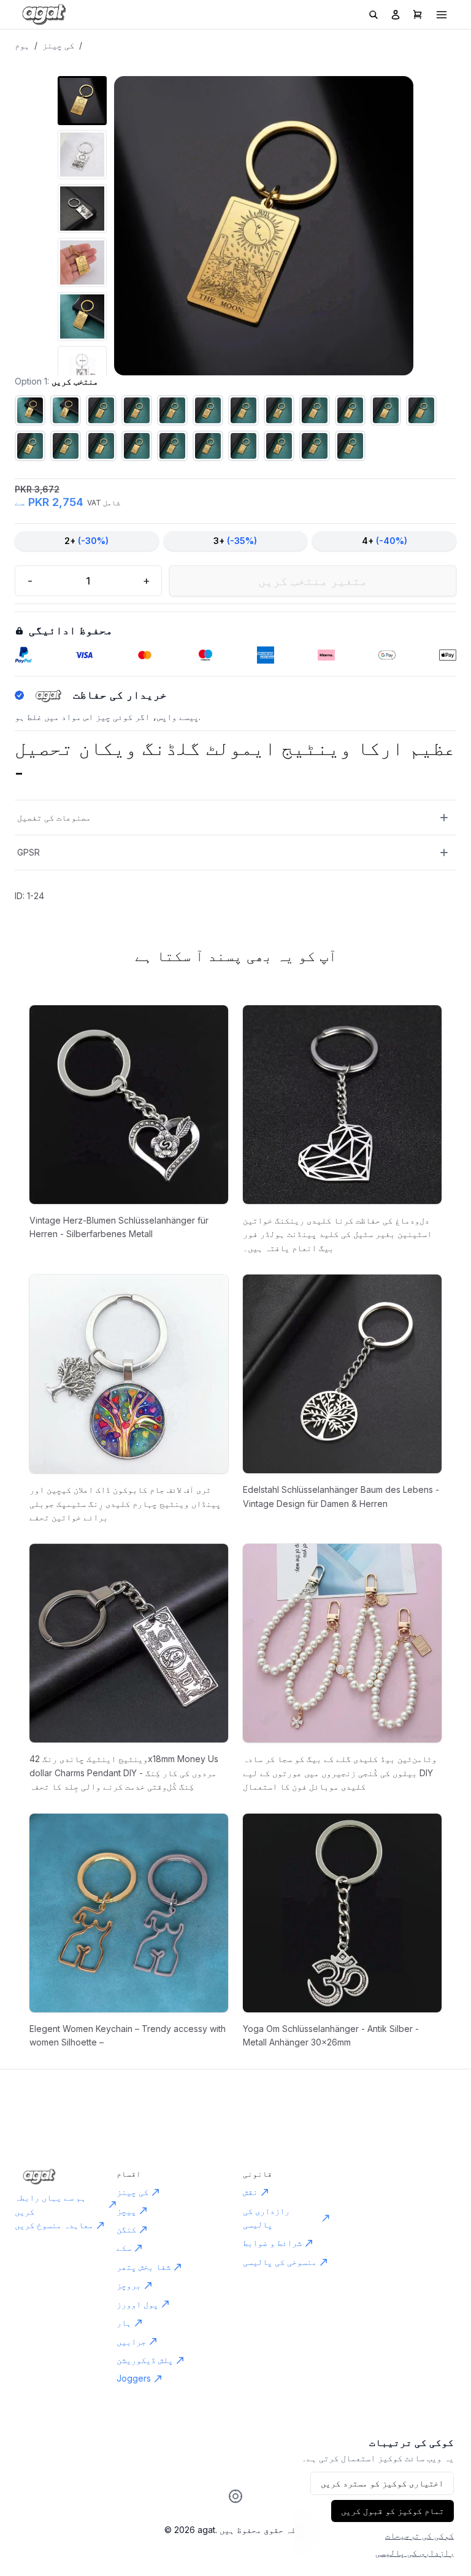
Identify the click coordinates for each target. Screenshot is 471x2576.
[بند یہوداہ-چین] (172, 446)
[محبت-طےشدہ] (243, 410)
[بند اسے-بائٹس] (101, 446)
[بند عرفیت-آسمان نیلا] (279, 446)
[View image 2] (82, 155)
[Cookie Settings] (235, 2496)
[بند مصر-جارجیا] (172, 410)
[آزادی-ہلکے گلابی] (350, 446)
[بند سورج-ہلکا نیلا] (137, 446)
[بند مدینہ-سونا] (386, 410)
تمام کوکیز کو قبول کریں (392, 2511)
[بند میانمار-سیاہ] (66, 410)
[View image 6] (82, 370)
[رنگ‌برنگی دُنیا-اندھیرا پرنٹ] (315, 446)
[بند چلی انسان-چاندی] (350, 410)
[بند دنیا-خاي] (243, 446)
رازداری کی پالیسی (415, 2552)
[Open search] (373, 15)
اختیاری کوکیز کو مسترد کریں (382, 2483)
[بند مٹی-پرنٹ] (279, 410)
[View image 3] (82, 209)
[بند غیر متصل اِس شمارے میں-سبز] (101, 410)
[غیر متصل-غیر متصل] (66, 446)
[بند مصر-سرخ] (137, 410)
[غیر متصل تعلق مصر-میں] (421, 410)
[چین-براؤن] (30, 446)
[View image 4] (82, 263)
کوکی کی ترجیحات (419, 2535)
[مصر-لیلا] (315, 410)
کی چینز (58, 45)
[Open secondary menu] (442, 15)
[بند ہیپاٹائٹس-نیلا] (208, 410)
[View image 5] (82, 316)
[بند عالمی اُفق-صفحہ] (30, 410)
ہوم (22, 45)
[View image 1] (82, 101)
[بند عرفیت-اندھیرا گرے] (208, 446)
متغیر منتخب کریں (313, 581)
